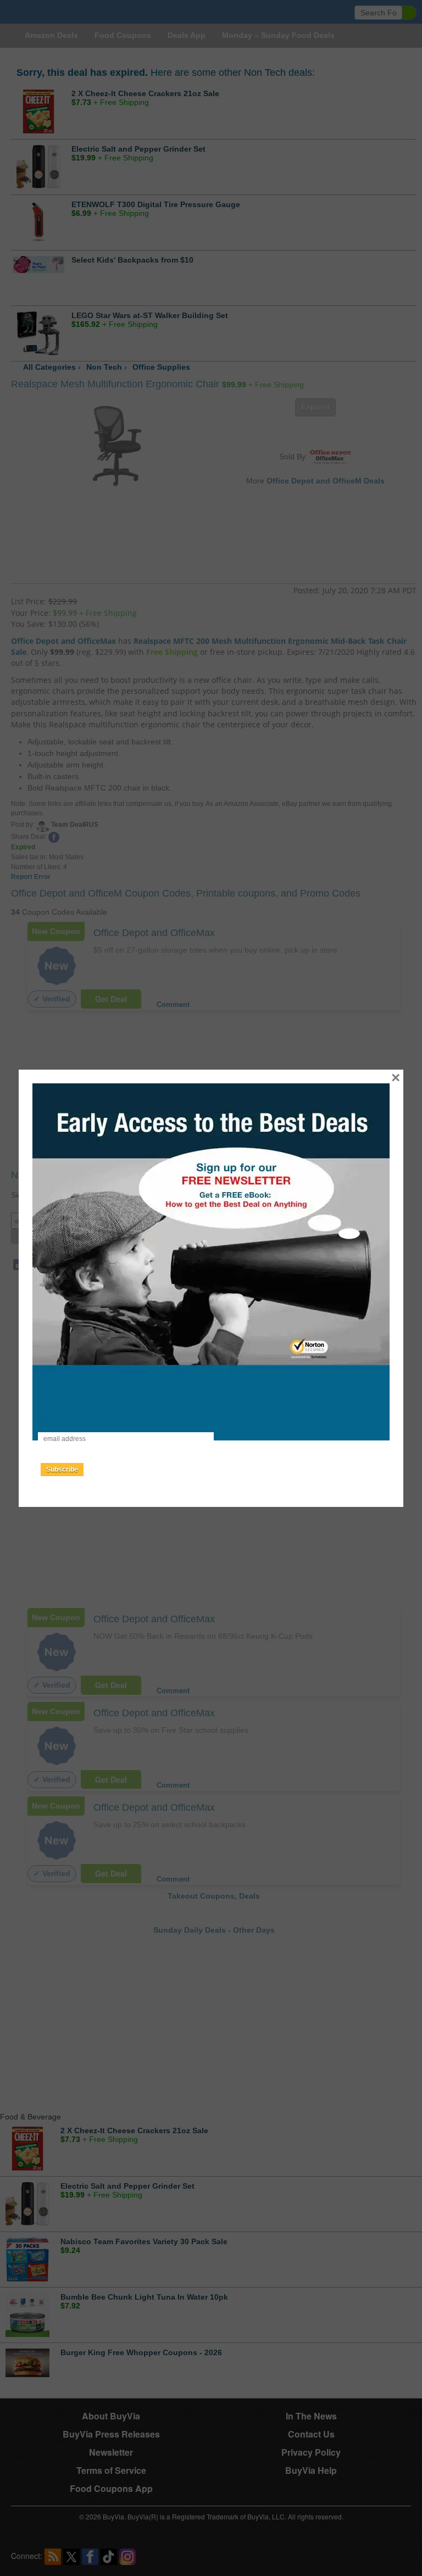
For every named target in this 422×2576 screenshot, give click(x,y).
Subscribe (62, 1470)
